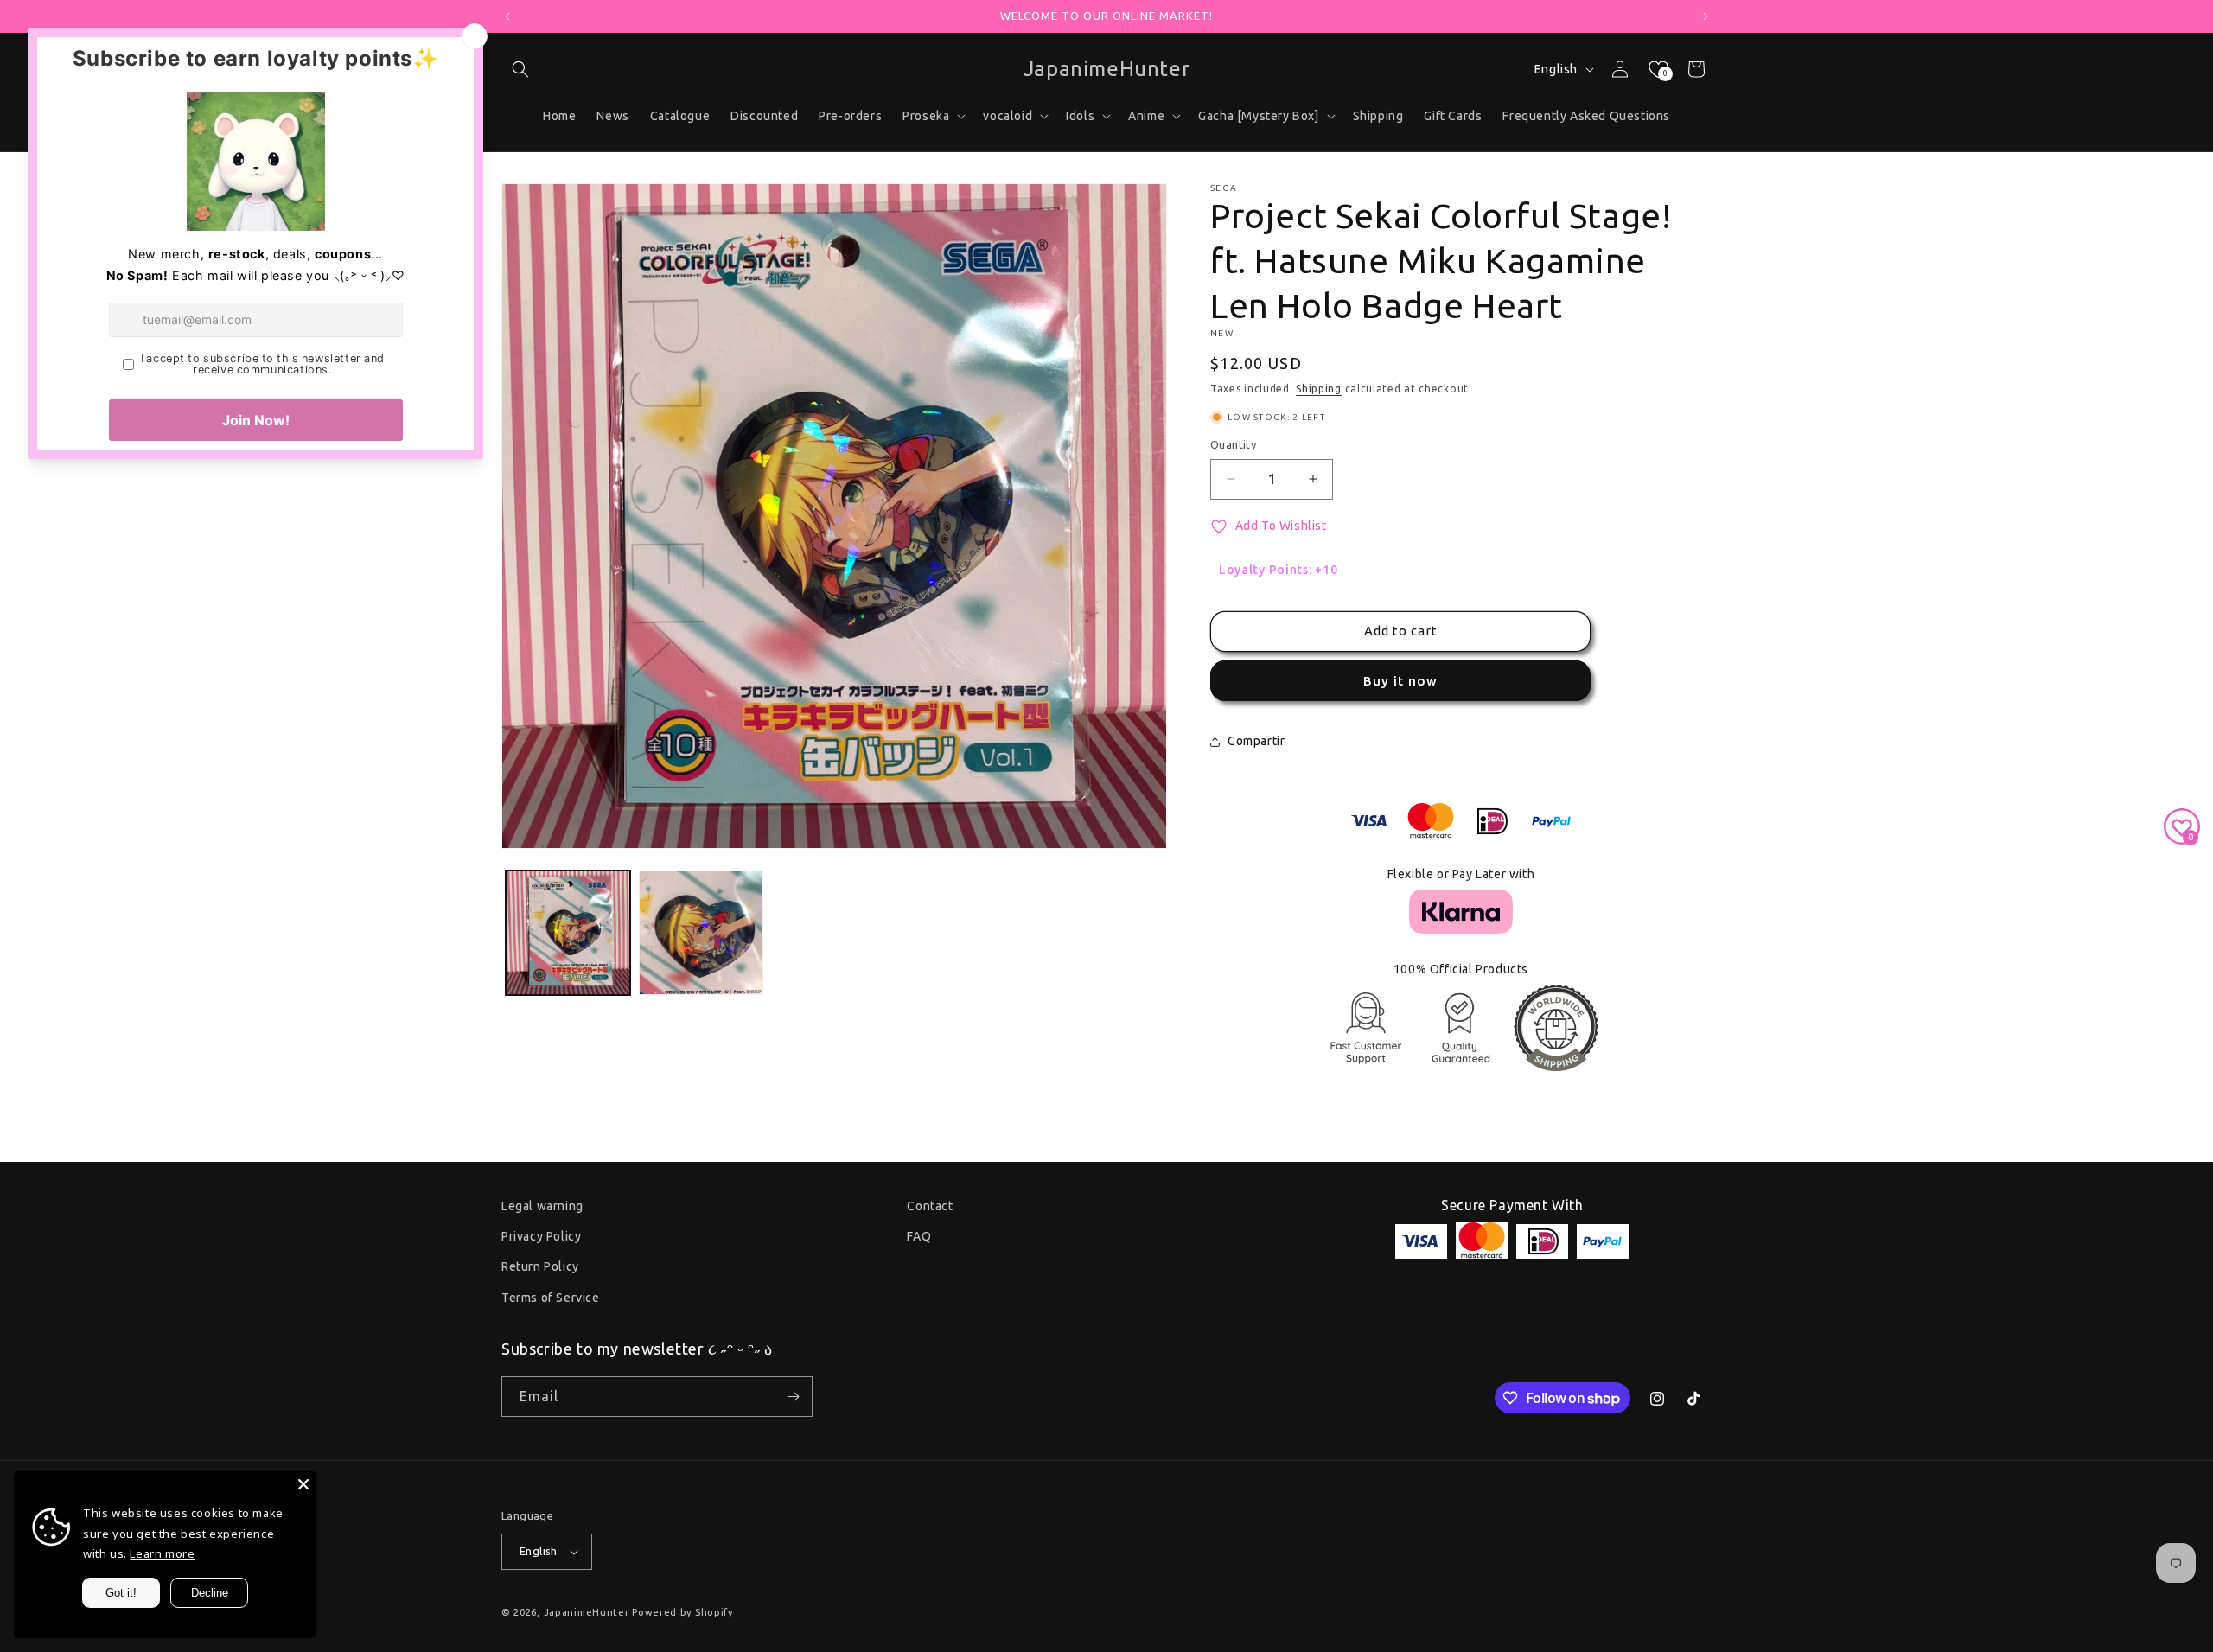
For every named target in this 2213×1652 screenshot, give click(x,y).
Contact (930, 1206)
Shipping (1319, 389)
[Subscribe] (793, 1397)
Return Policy (540, 1266)
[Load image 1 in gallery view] (568, 933)
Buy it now (1400, 681)
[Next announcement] (1706, 16)
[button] (520, 69)
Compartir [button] (1256, 741)
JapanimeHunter (587, 1612)
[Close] (303, 1484)
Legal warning (542, 1206)
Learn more (162, 1553)
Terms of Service (551, 1298)
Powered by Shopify (682, 1612)
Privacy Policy (541, 1236)
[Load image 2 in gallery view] (701, 933)
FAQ (919, 1236)
